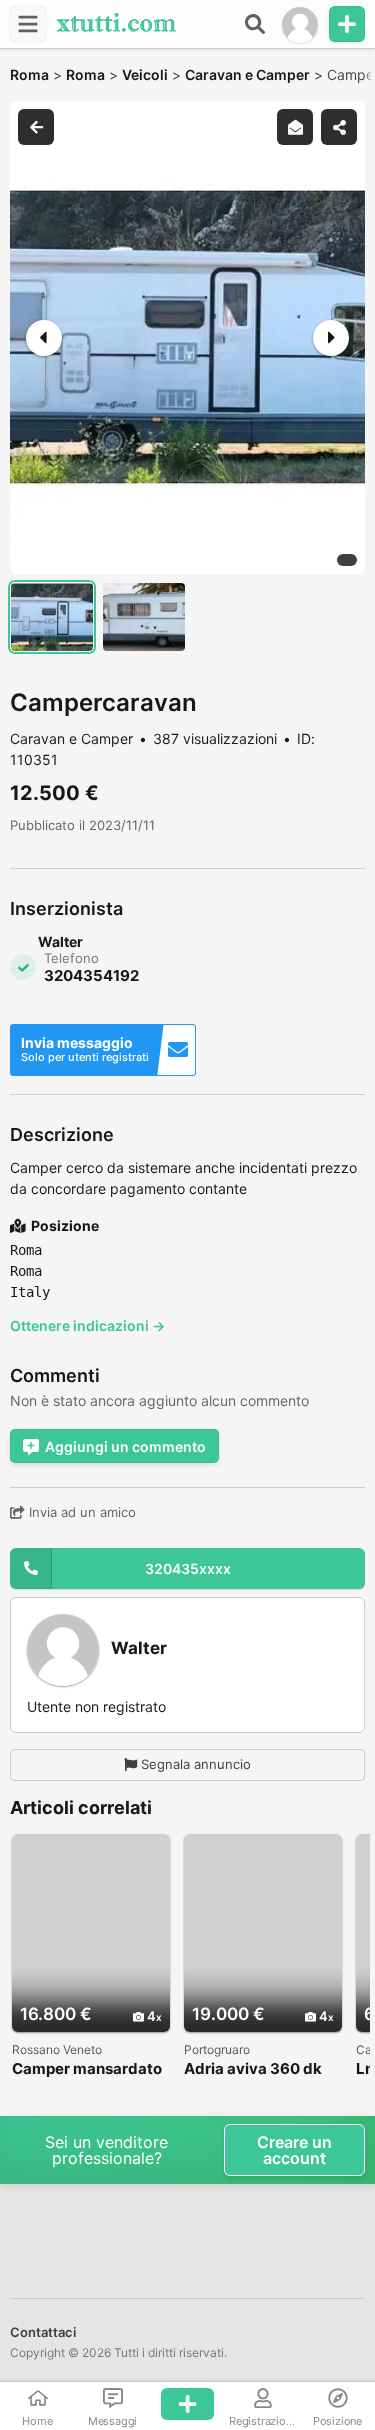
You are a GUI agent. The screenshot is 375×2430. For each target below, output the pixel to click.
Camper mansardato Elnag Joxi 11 (87, 2069)
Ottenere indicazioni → (87, 1325)
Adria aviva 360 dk (253, 2069)
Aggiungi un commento (125, 1446)
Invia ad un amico (80, 1512)
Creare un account (294, 2150)
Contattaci (43, 2332)
